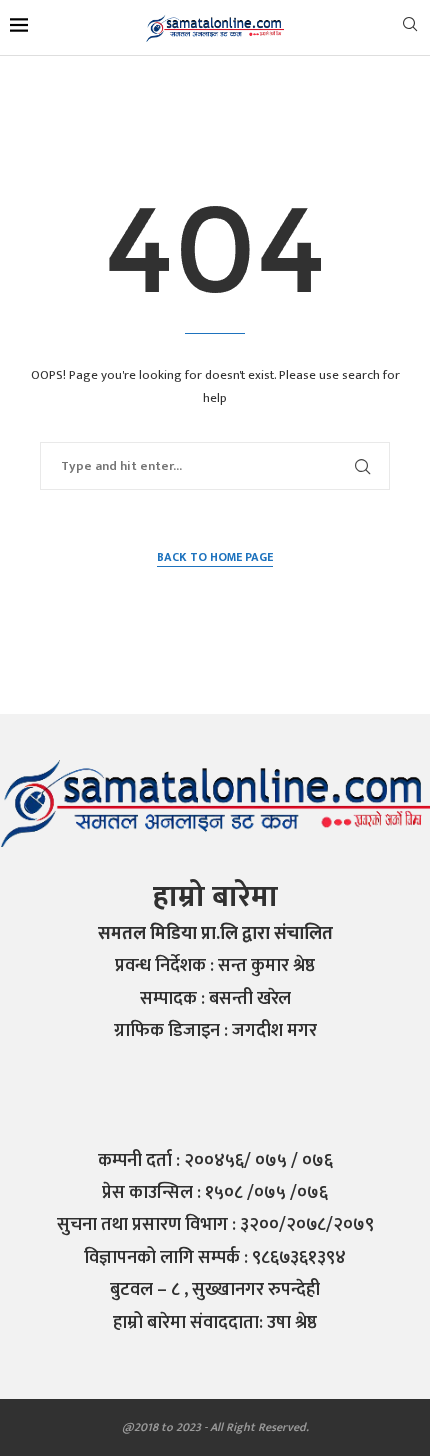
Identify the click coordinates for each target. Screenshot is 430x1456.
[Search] (410, 28)
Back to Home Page (215, 557)
